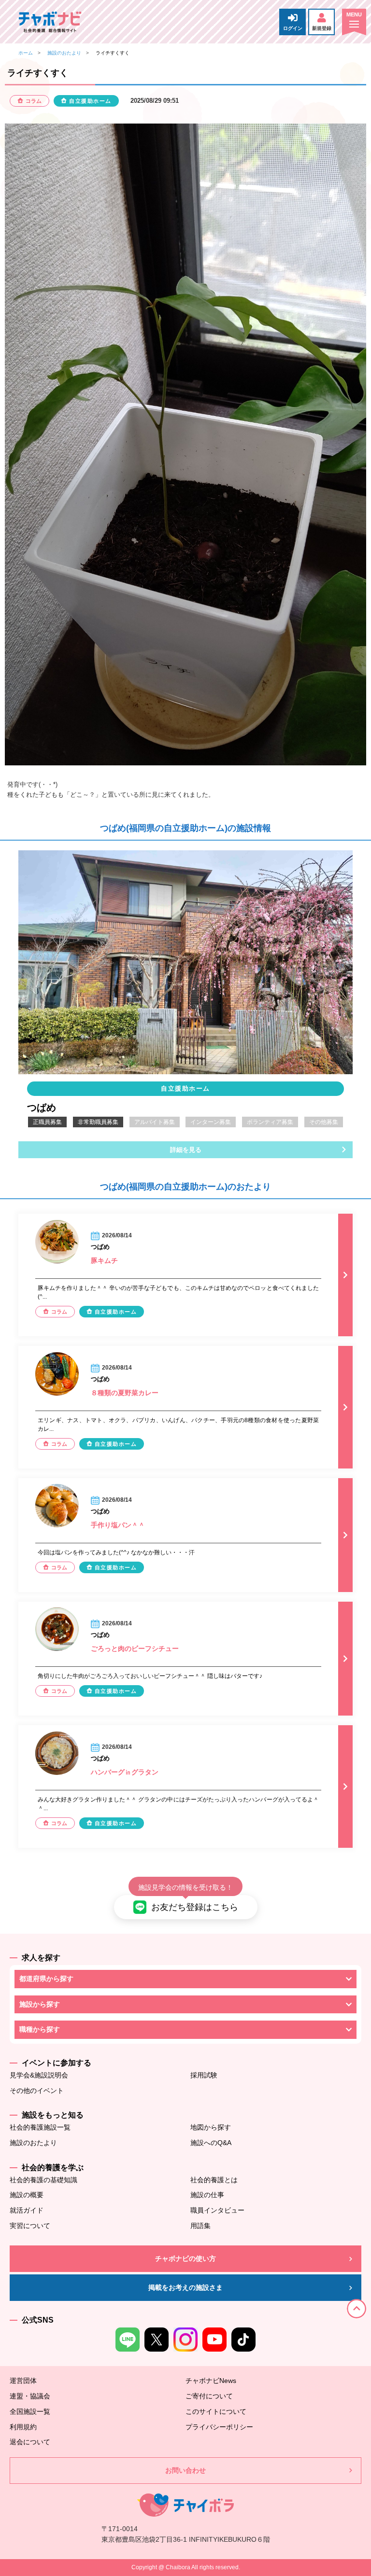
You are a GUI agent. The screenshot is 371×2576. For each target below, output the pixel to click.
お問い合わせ (185, 2470)
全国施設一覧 (30, 2411)
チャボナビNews (211, 2381)
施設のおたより (64, 53)
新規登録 (322, 28)
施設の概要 (27, 2195)
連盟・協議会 (30, 2396)
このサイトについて (216, 2411)
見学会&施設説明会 (39, 2075)
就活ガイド (27, 2210)
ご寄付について (209, 2396)
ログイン (293, 28)
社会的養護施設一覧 (40, 2127)
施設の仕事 (207, 2195)
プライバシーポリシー (219, 2427)
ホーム (26, 53)
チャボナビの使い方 (185, 2258)
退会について (30, 2442)
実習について (30, 2226)
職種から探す (40, 2029)
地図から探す (211, 2127)
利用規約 (23, 2427)
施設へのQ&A (211, 2143)
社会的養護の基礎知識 (43, 2180)
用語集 (200, 2226)
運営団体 (23, 2381)
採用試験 (204, 2075)
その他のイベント (37, 2091)
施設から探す (40, 2004)
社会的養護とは (214, 2180)
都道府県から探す (46, 1979)
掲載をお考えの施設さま (185, 2287)
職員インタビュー (217, 2210)
